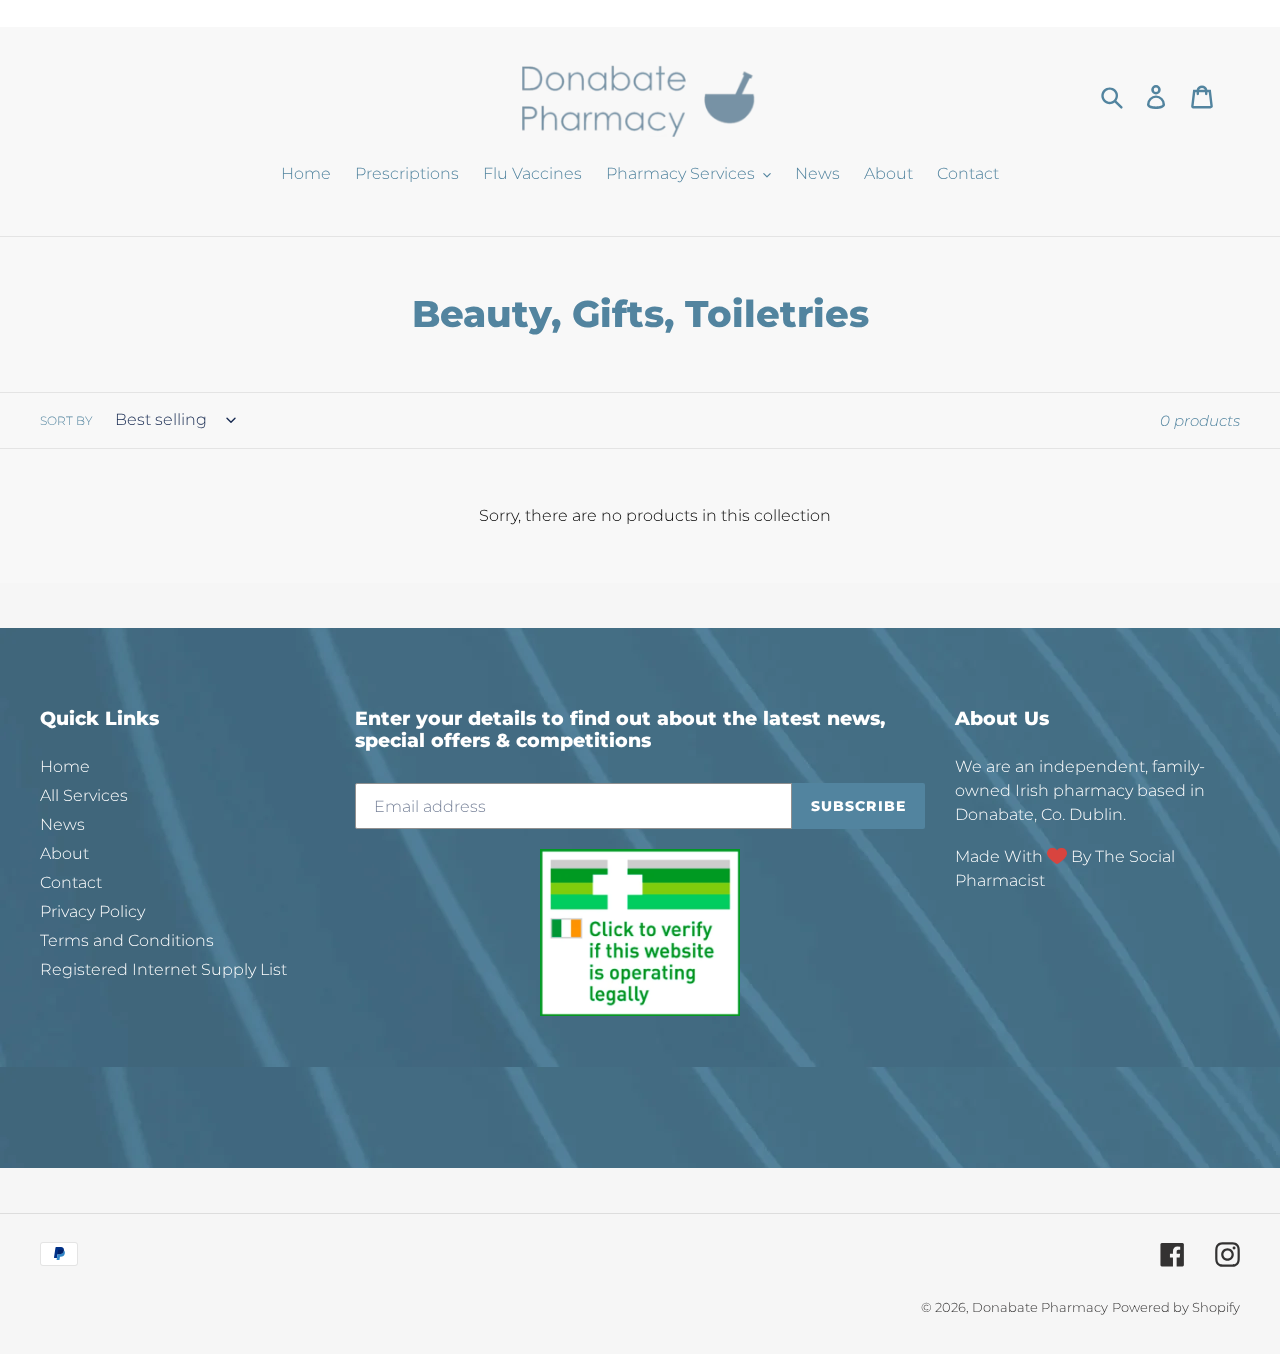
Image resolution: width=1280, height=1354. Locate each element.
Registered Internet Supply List (163, 969)
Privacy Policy (92, 911)
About (64, 853)
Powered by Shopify (1176, 1307)
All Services (84, 795)
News (62, 824)
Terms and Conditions (127, 940)
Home (65, 766)
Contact (71, 882)
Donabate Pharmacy (1040, 1307)
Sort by (66, 420)
